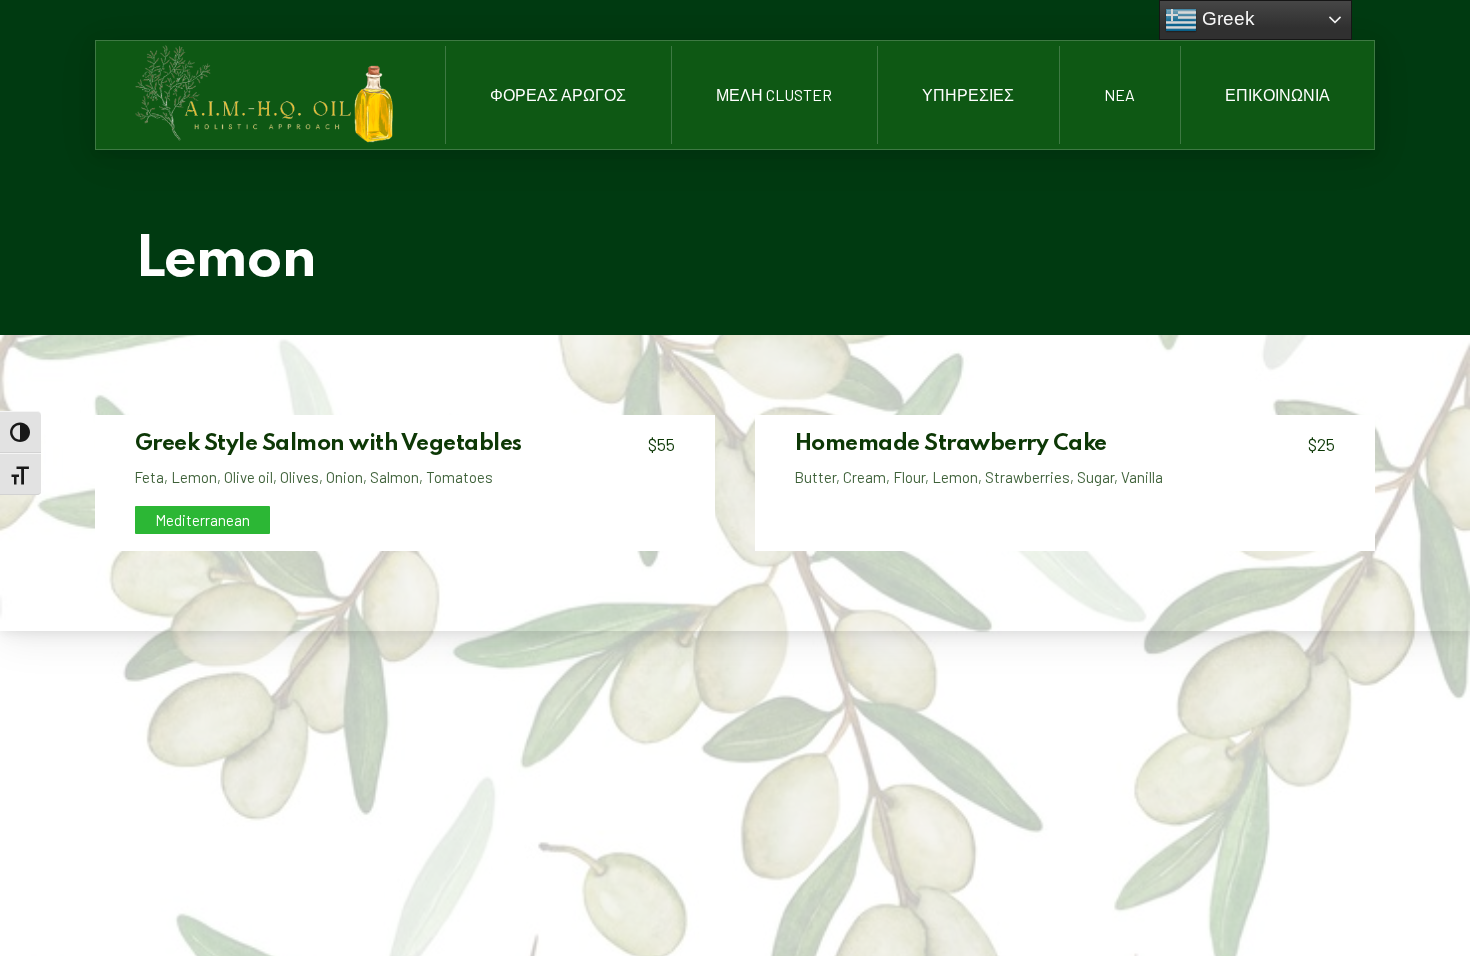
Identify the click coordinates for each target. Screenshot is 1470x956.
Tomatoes (459, 477)
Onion (344, 477)
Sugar (1095, 477)
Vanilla (1142, 477)
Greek (1226, 18)
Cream (864, 477)
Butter (815, 477)
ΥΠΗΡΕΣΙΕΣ (968, 94)
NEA (1119, 94)
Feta (149, 477)
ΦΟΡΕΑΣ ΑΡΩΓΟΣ (558, 94)
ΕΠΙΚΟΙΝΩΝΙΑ (1277, 94)
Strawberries (1027, 477)
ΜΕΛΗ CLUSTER (774, 94)
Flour (909, 477)
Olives (299, 477)
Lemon (194, 477)
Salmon (394, 477)
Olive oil (248, 477)
